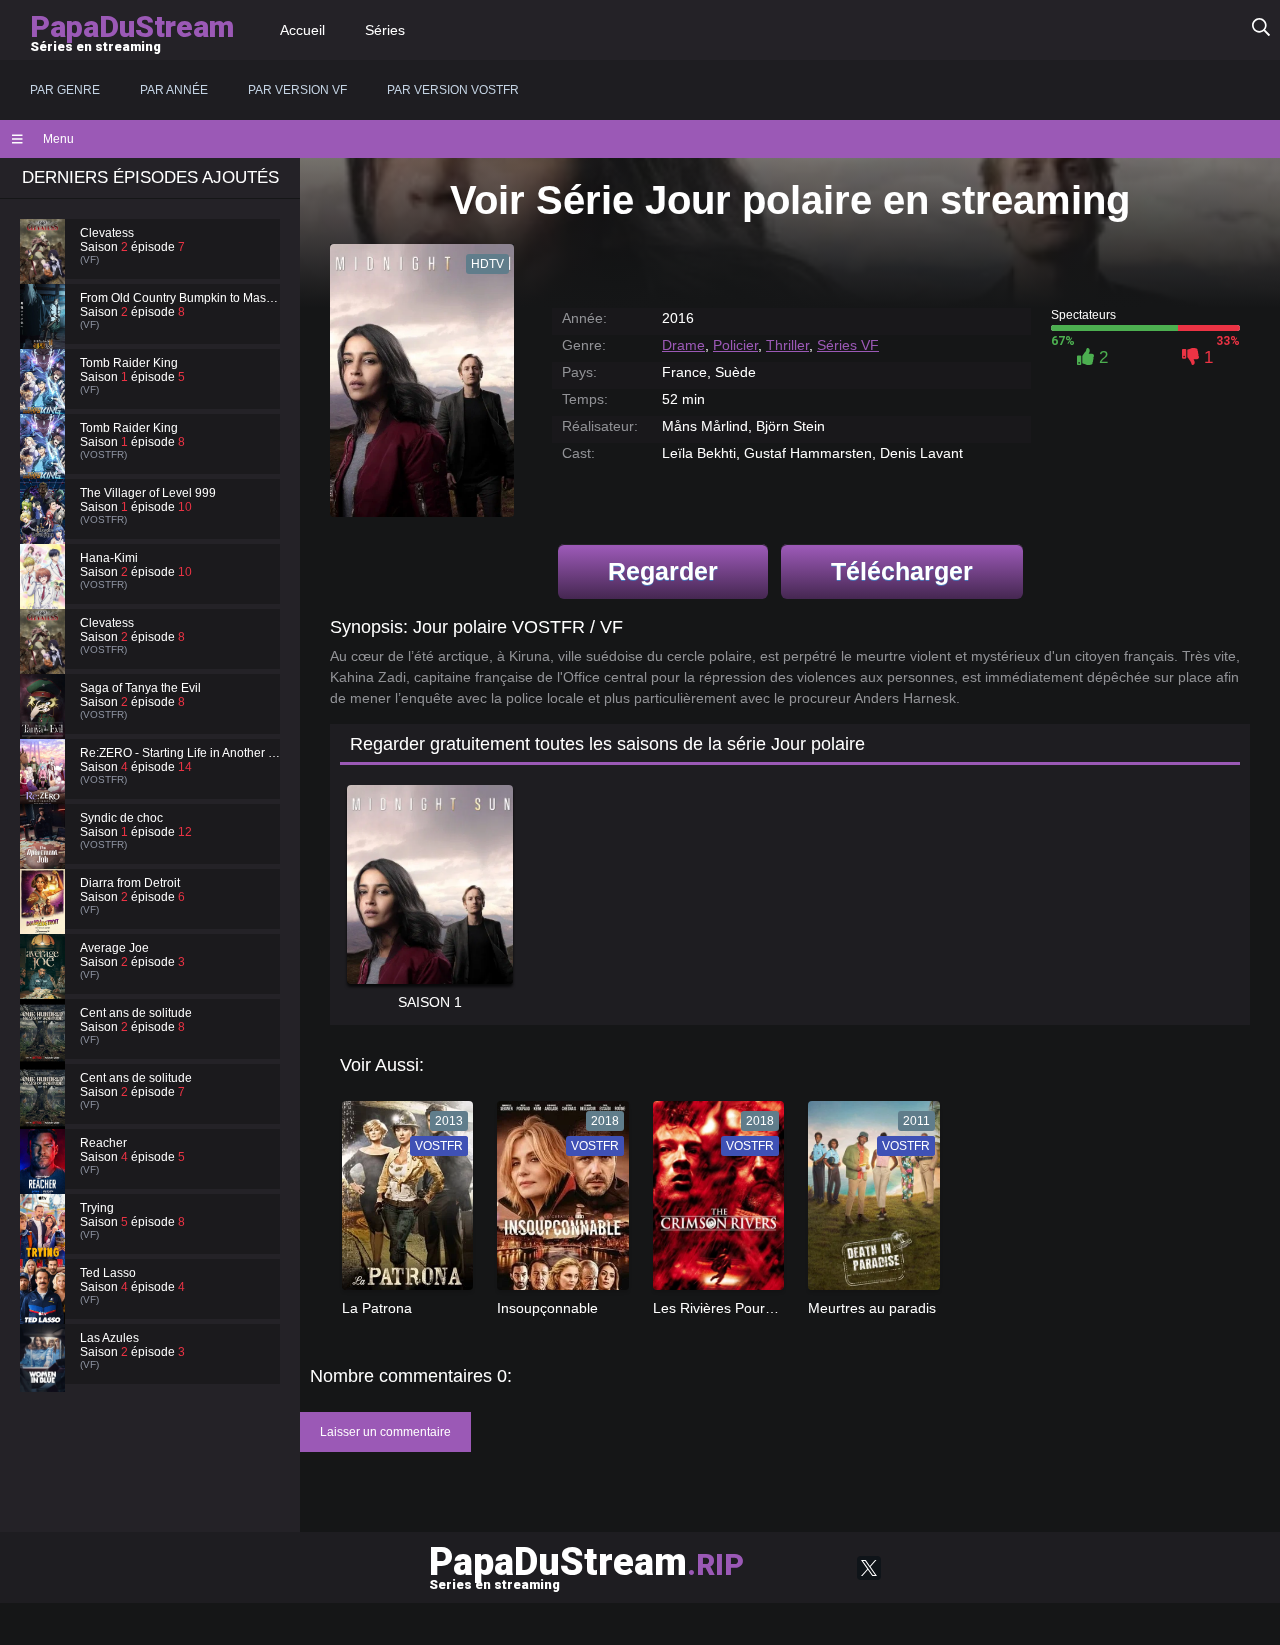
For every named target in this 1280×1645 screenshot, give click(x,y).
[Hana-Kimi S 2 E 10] (45, 595)
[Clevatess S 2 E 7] (45, 270)
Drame (683, 345)
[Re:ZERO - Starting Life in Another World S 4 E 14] (45, 790)
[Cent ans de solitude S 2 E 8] (45, 1050)
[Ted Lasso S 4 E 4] (45, 1310)
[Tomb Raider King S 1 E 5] (45, 400)
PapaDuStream (586, 1566)
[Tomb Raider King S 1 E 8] (45, 465)
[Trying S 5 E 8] (45, 1245)
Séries (385, 30)
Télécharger (902, 571)
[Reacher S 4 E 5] (45, 1180)
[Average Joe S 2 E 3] (45, 985)
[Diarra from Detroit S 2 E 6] (45, 920)
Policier (735, 345)
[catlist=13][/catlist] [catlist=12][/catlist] (402, 1202)
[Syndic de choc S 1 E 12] (45, 855)
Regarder (663, 571)
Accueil (302, 30)
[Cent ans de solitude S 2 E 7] (45, 1115)
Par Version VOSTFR (453, 90)
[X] (869, 1568)
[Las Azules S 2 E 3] (45, 1375)
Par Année (174, 90)
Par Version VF (297, 90)
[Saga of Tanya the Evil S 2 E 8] (45, 725)
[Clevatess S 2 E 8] (45, 660)
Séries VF (848, 345)
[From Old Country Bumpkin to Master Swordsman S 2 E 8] (45, 335)
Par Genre (65, 90)
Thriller (787, 345)
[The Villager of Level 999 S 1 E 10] (45, 530)
